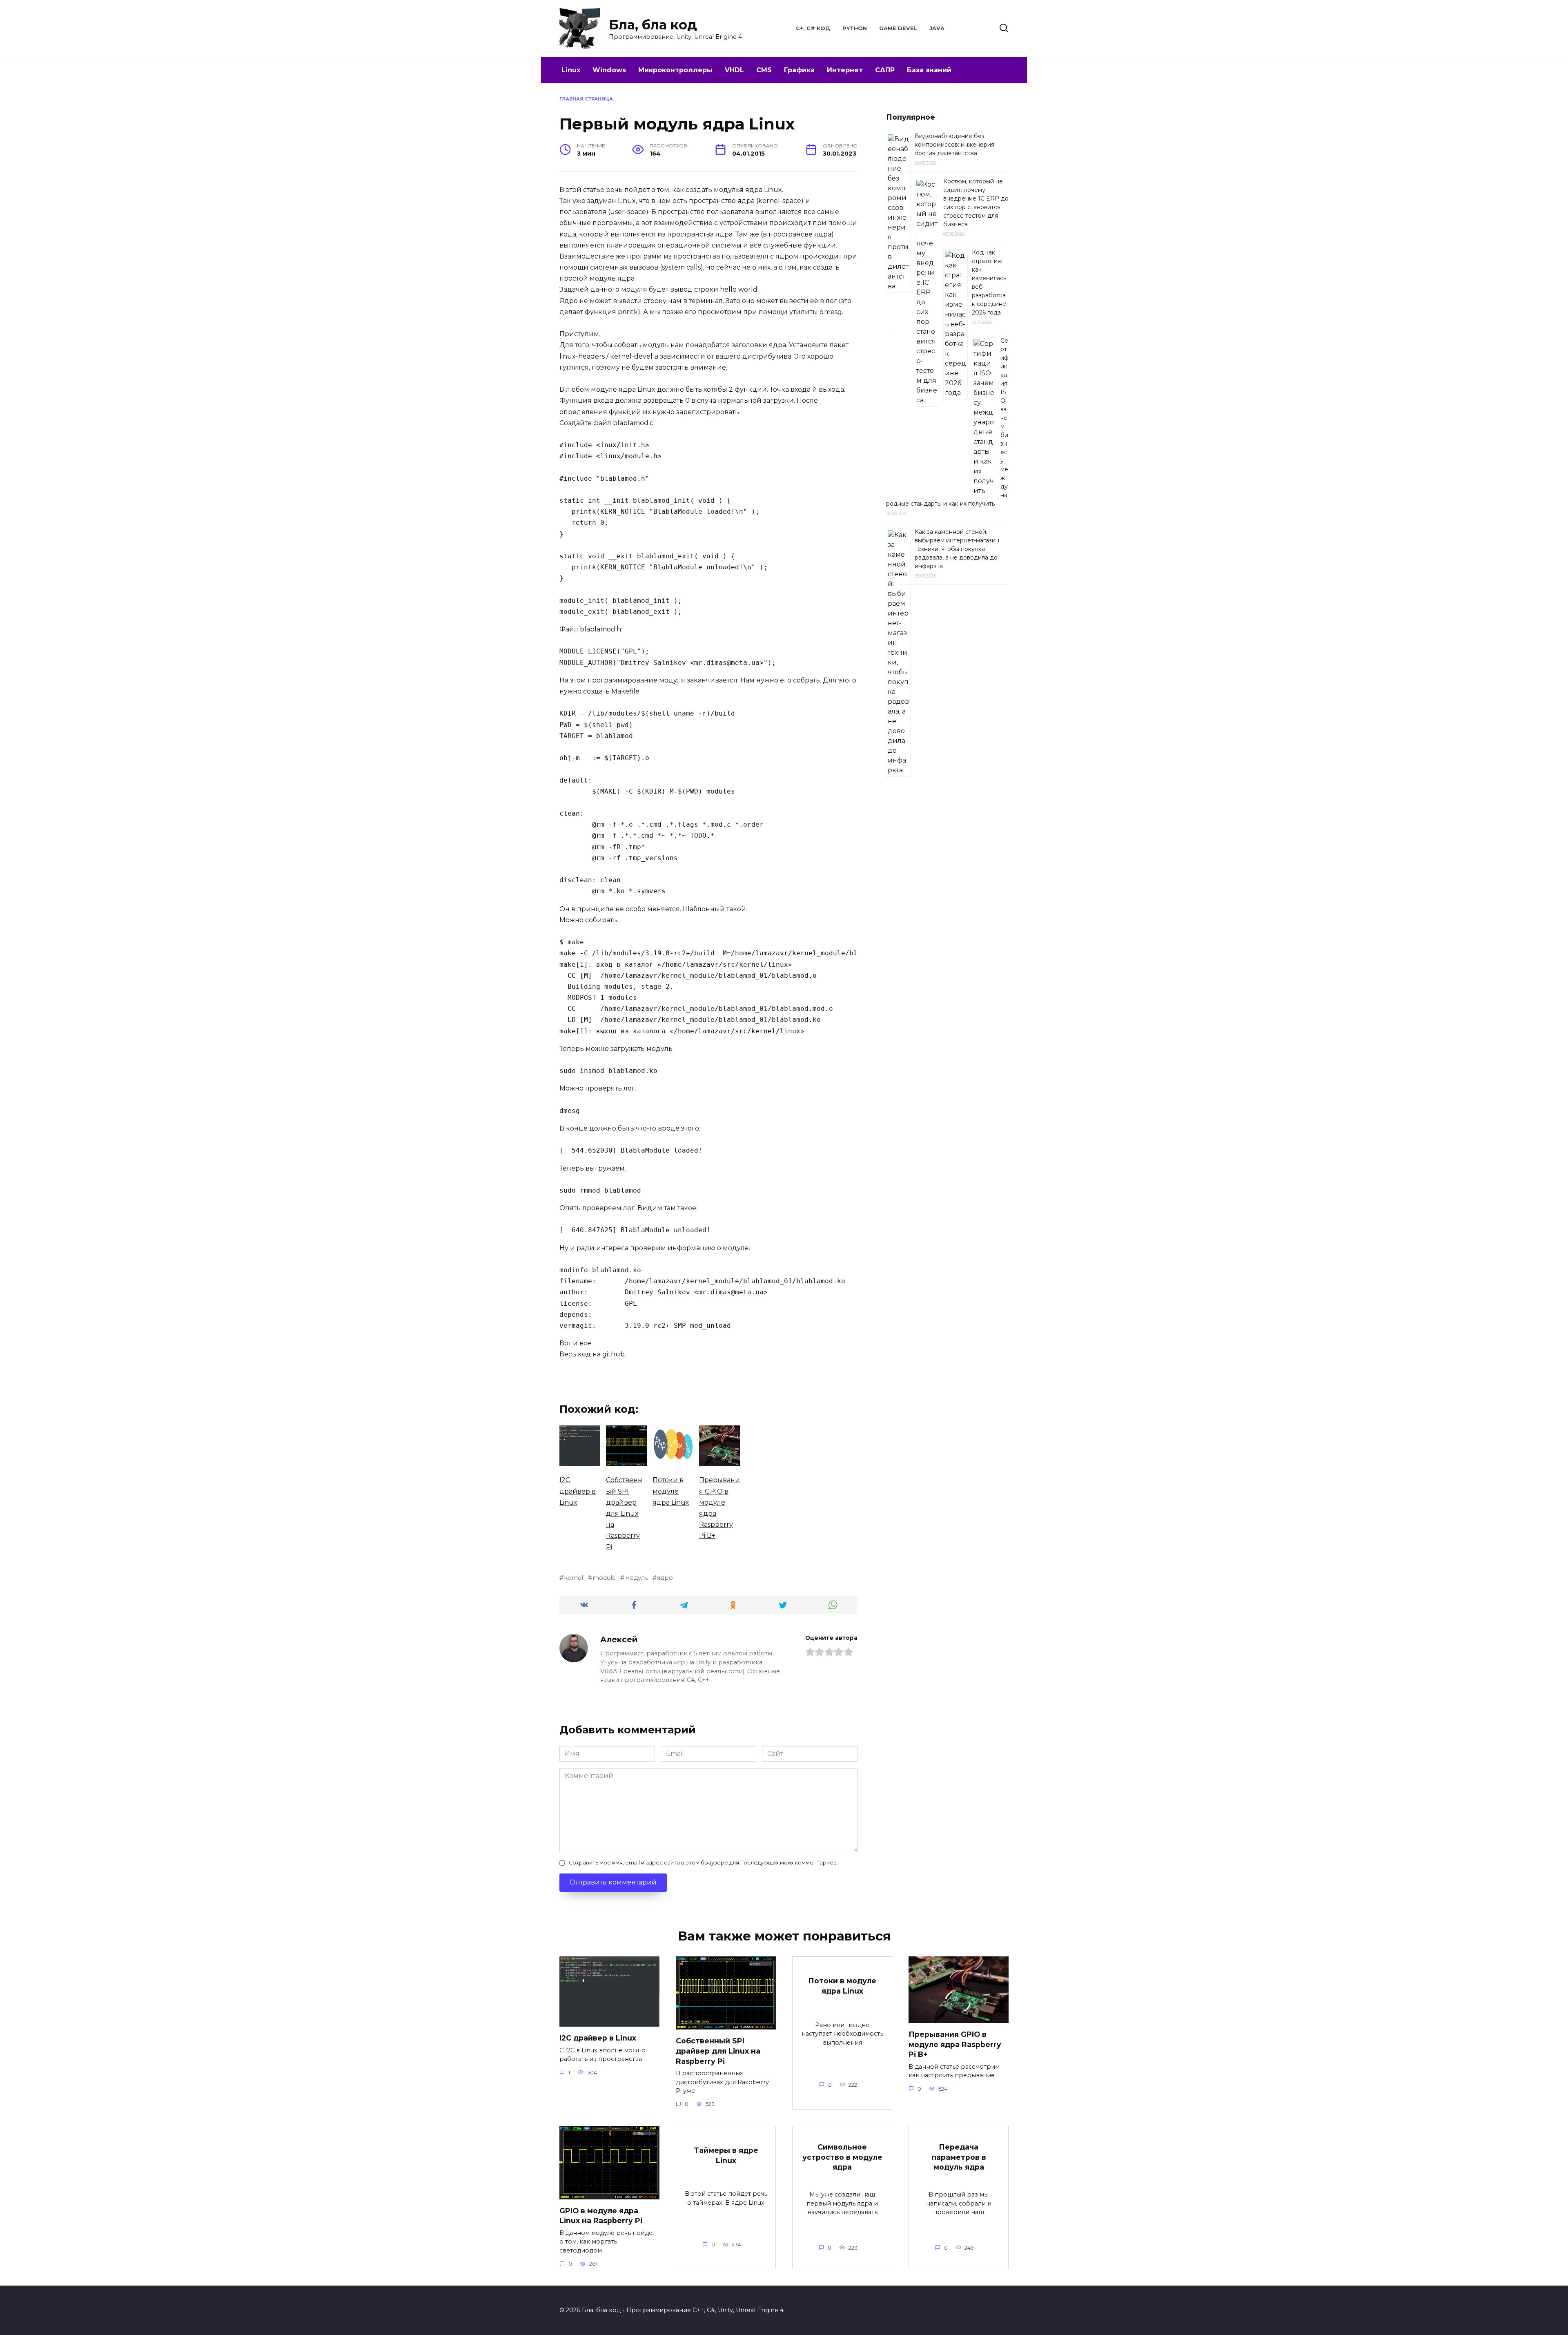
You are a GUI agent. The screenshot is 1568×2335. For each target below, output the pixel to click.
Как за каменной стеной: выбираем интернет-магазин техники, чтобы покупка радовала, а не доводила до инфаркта (957, 549)
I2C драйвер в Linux (598, 2038)
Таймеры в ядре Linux (726, 2155)
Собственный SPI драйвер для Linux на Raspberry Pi (718, 2051)
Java (937, 28)
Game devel (898, 28)
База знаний (929, 70)
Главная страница (586, 99)
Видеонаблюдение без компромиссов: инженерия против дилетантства (954, 145)
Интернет (845, 70)
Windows (609, 70)
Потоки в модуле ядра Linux (842, 1986)
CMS (764, 70)
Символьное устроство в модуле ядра (842, 2157)
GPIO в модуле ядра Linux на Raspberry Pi (601, 2216)
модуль (636, 1578)
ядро (665, 1578)
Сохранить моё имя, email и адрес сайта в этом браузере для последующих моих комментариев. (703, 1863)
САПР (885, 70)
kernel (574, 1578)
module (604, 1578)
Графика (799, 70)
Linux (571, 70)
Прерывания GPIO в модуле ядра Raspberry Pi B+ (955, 2044)
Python (855, 28)
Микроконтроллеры (675, 70)
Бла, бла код (653, 25)
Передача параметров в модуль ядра (959, 2157)
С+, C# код (813, 28)
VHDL (734, 70)
